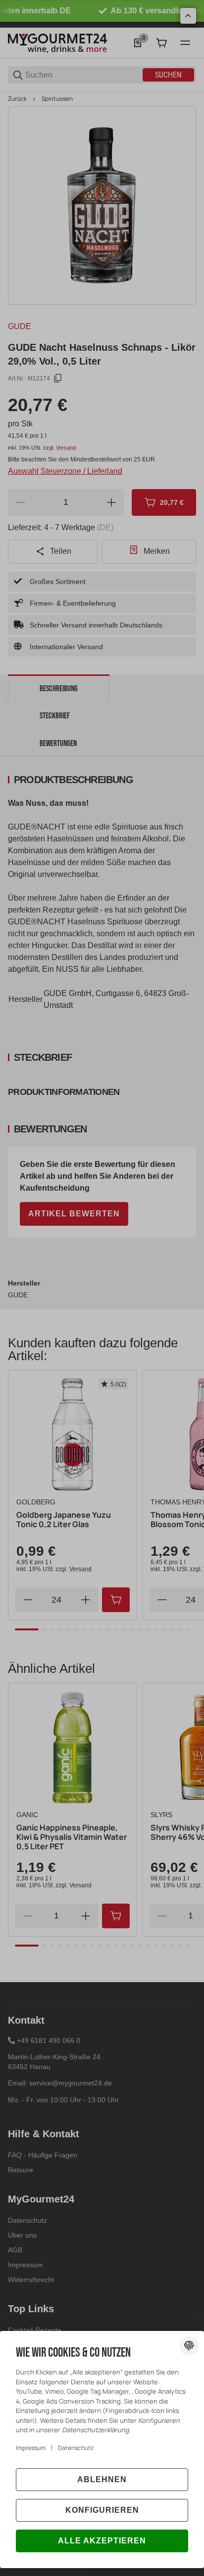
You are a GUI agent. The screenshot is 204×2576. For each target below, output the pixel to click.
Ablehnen (102, 2479)
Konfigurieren (102, 2510)
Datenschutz (76, 2448)
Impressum (31, 2448)
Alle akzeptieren (102, 2541)
